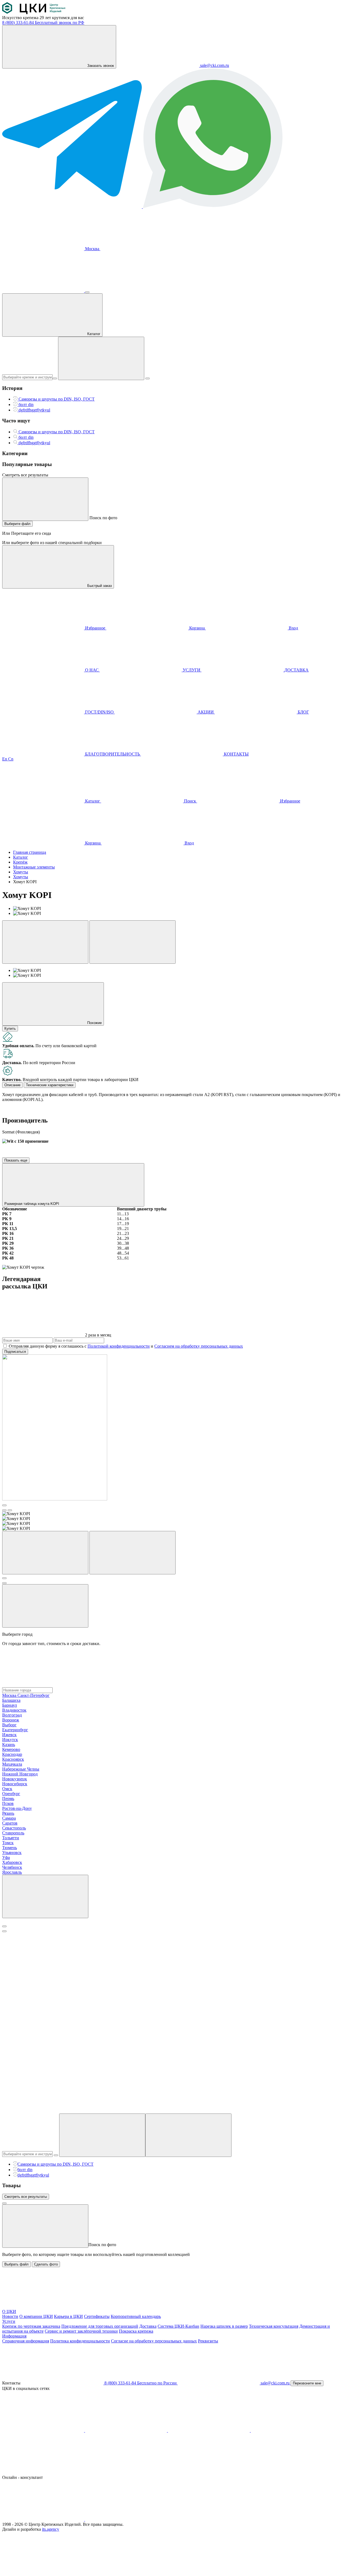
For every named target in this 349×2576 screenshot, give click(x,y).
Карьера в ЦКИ (68, 2316)
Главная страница (30, 852)
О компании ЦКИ (36, 2316)
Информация (14, 2336)
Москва (92, 249)
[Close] (4, 1926)
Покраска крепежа (136, 2331)
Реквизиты (208, 2341)
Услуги (9, 2321)
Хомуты (21, 872)
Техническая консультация (274, 2326)
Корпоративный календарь (136, 2316)
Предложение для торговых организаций (100, 2326)
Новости (10, 2316)
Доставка (148, 2326)
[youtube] (127, 2430)
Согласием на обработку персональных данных (199, 1346)
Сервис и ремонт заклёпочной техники (81, 2331)
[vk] (44, 2430)
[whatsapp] (126, 2519)
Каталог (21, 857)
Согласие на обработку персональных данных (154, 2341)
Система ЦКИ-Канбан (178, 2326)
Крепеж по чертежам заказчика (31, 2326)
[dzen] (43, 2472)
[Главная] (34, 13)
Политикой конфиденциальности (119, 1346)
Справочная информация (26, 2341)
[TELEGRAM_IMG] (73, 207)
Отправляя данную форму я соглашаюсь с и (126, 1346)
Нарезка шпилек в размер (224, 2326)
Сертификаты (97, 2316)
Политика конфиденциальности (80, 2341)
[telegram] (209, 2430)
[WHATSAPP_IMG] (213, 207)
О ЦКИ (9, 2311)
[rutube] (292, 2430)
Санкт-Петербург (34, 1695)
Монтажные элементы (34, 867)
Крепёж (20, 862)
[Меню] (87, 292)
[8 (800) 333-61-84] (44, 291)
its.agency (51, 2529)
